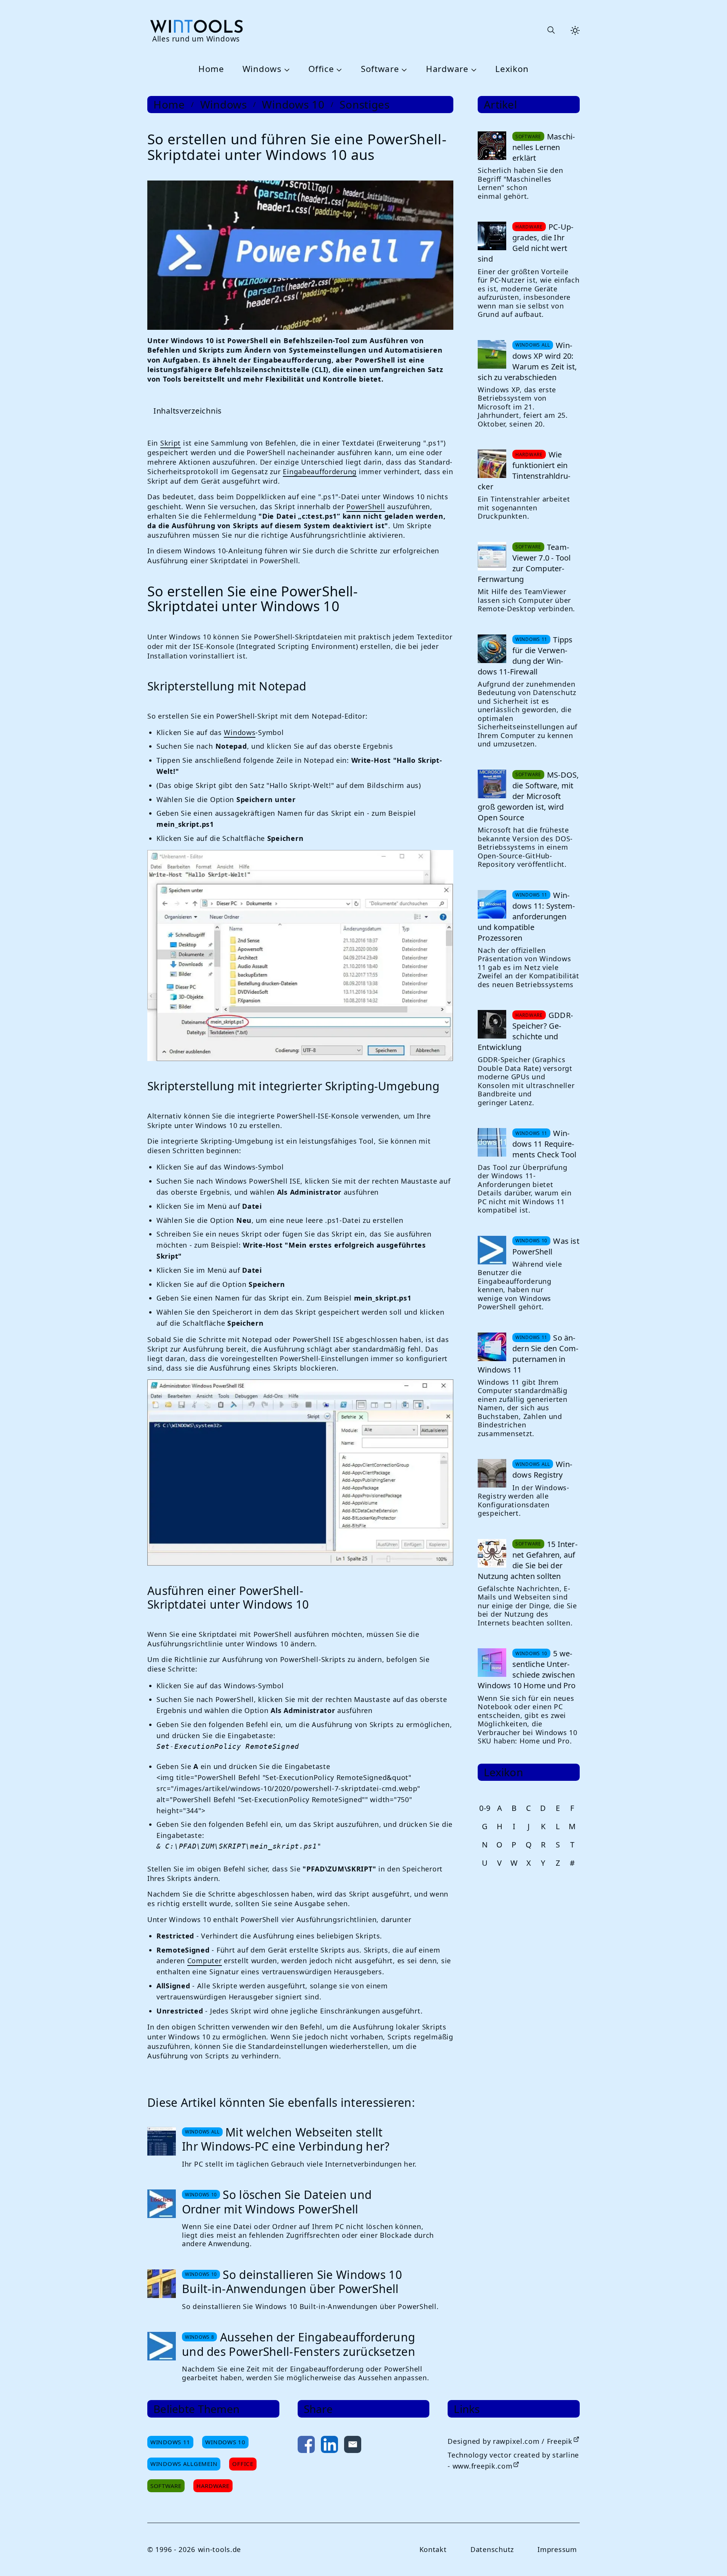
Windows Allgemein (184, 2464)
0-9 (485, 1808)
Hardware (447, 69)
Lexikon (512, 69)
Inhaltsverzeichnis (188, 411)
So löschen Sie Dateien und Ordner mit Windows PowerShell (277, 2202)
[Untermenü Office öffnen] (338, 69)
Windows (262, 69)
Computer (205, 1961)
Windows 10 (293, 105)
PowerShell (366, 507)
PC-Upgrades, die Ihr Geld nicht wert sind (525, 243)
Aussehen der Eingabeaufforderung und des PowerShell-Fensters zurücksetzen (299, 2344)
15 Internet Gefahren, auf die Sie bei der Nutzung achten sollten (528, 1560)
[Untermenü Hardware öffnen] (473, 69)
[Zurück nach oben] (709, 2558)
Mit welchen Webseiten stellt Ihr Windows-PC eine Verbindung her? (286, 2139)
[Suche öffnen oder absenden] (551, 30)
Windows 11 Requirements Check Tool (544, 1144)
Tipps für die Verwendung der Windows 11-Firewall (525, 656)
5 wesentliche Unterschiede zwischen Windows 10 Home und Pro (527, 1669)
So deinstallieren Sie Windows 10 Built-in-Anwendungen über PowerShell (292, 2282)
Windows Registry (542, 1469)
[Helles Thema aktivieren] (575, 30)
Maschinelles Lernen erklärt (544, 147)
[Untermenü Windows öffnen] (286, 69)
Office (321, 69)
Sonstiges (364, 105)
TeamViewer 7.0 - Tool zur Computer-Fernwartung (524, 563)
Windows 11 (170, 2442)
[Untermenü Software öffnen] (403, 69)
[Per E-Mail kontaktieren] (353, 2446)
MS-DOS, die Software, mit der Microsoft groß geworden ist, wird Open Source (528, 796)
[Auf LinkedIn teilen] (329, 2446)
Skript (171, 443)
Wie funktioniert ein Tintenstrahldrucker (524, 471)
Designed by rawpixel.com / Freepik (510, 2441)
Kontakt (433, 2549)
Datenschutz (492, 2549)
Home (211, 69)
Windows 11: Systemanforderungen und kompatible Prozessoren (526, 916)
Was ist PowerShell (546, 1246)
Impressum (557, 2549)
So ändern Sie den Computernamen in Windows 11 (528, 1354)
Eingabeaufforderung (320, 471)
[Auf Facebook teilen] (306, 2446)
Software (380, 69)
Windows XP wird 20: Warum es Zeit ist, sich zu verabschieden (527, 361)
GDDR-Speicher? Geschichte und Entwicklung (525, 1031)
